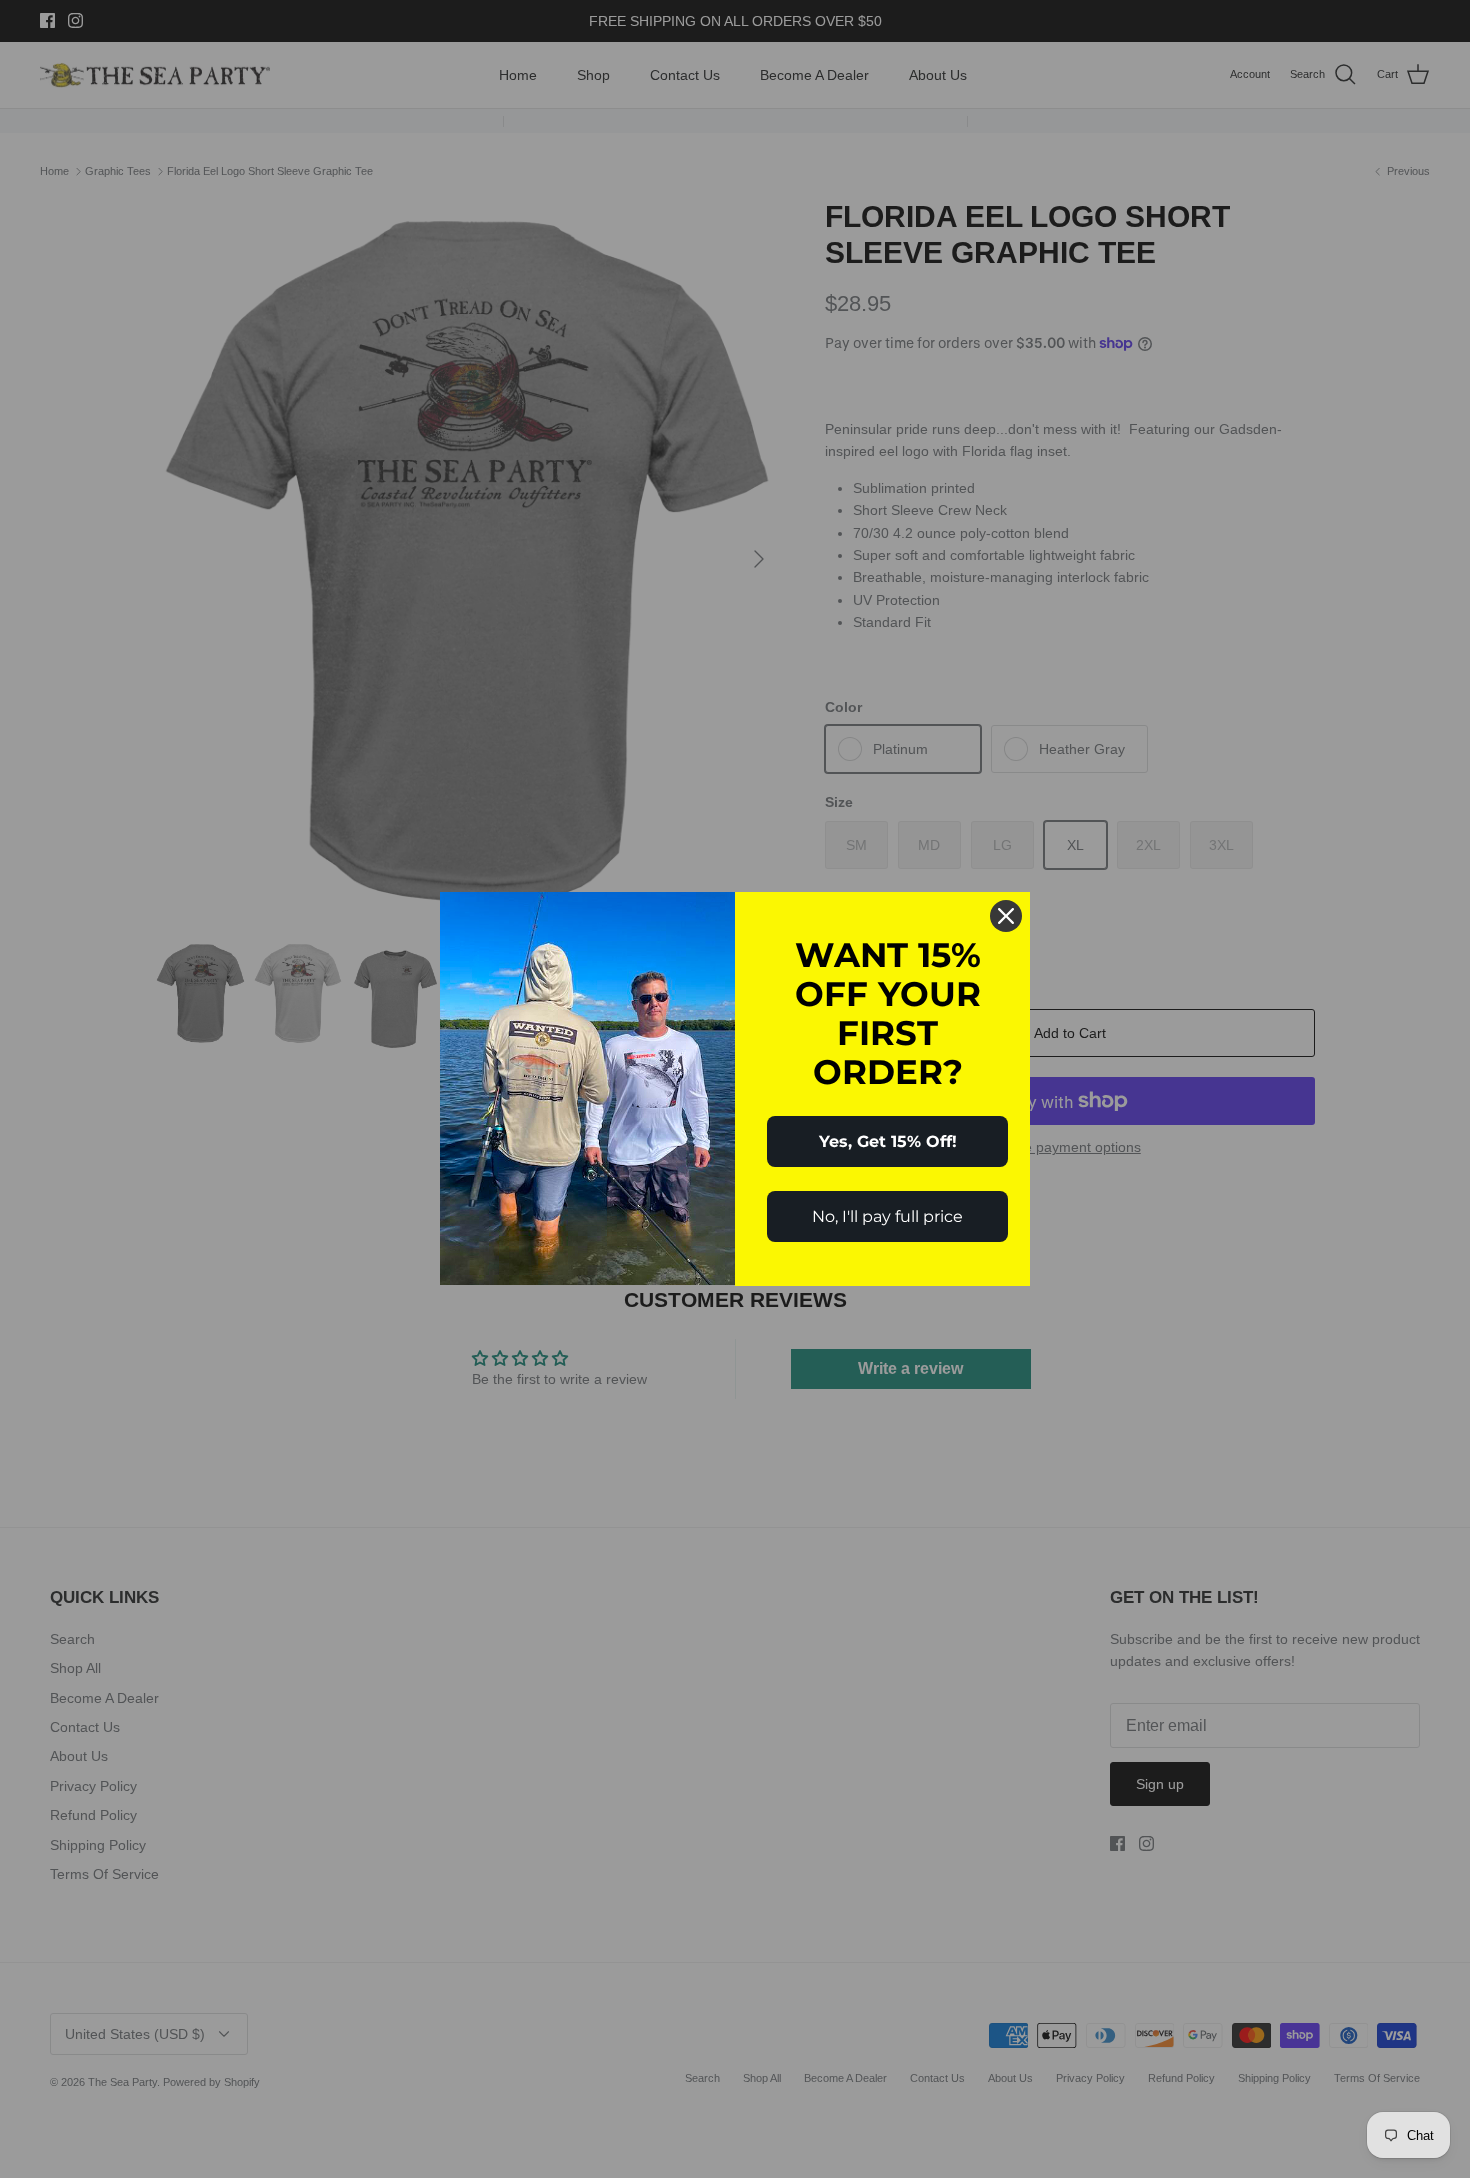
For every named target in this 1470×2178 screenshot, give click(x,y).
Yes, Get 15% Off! (888, 1141)
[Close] (1006, 916)
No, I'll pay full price (887, 1216)
